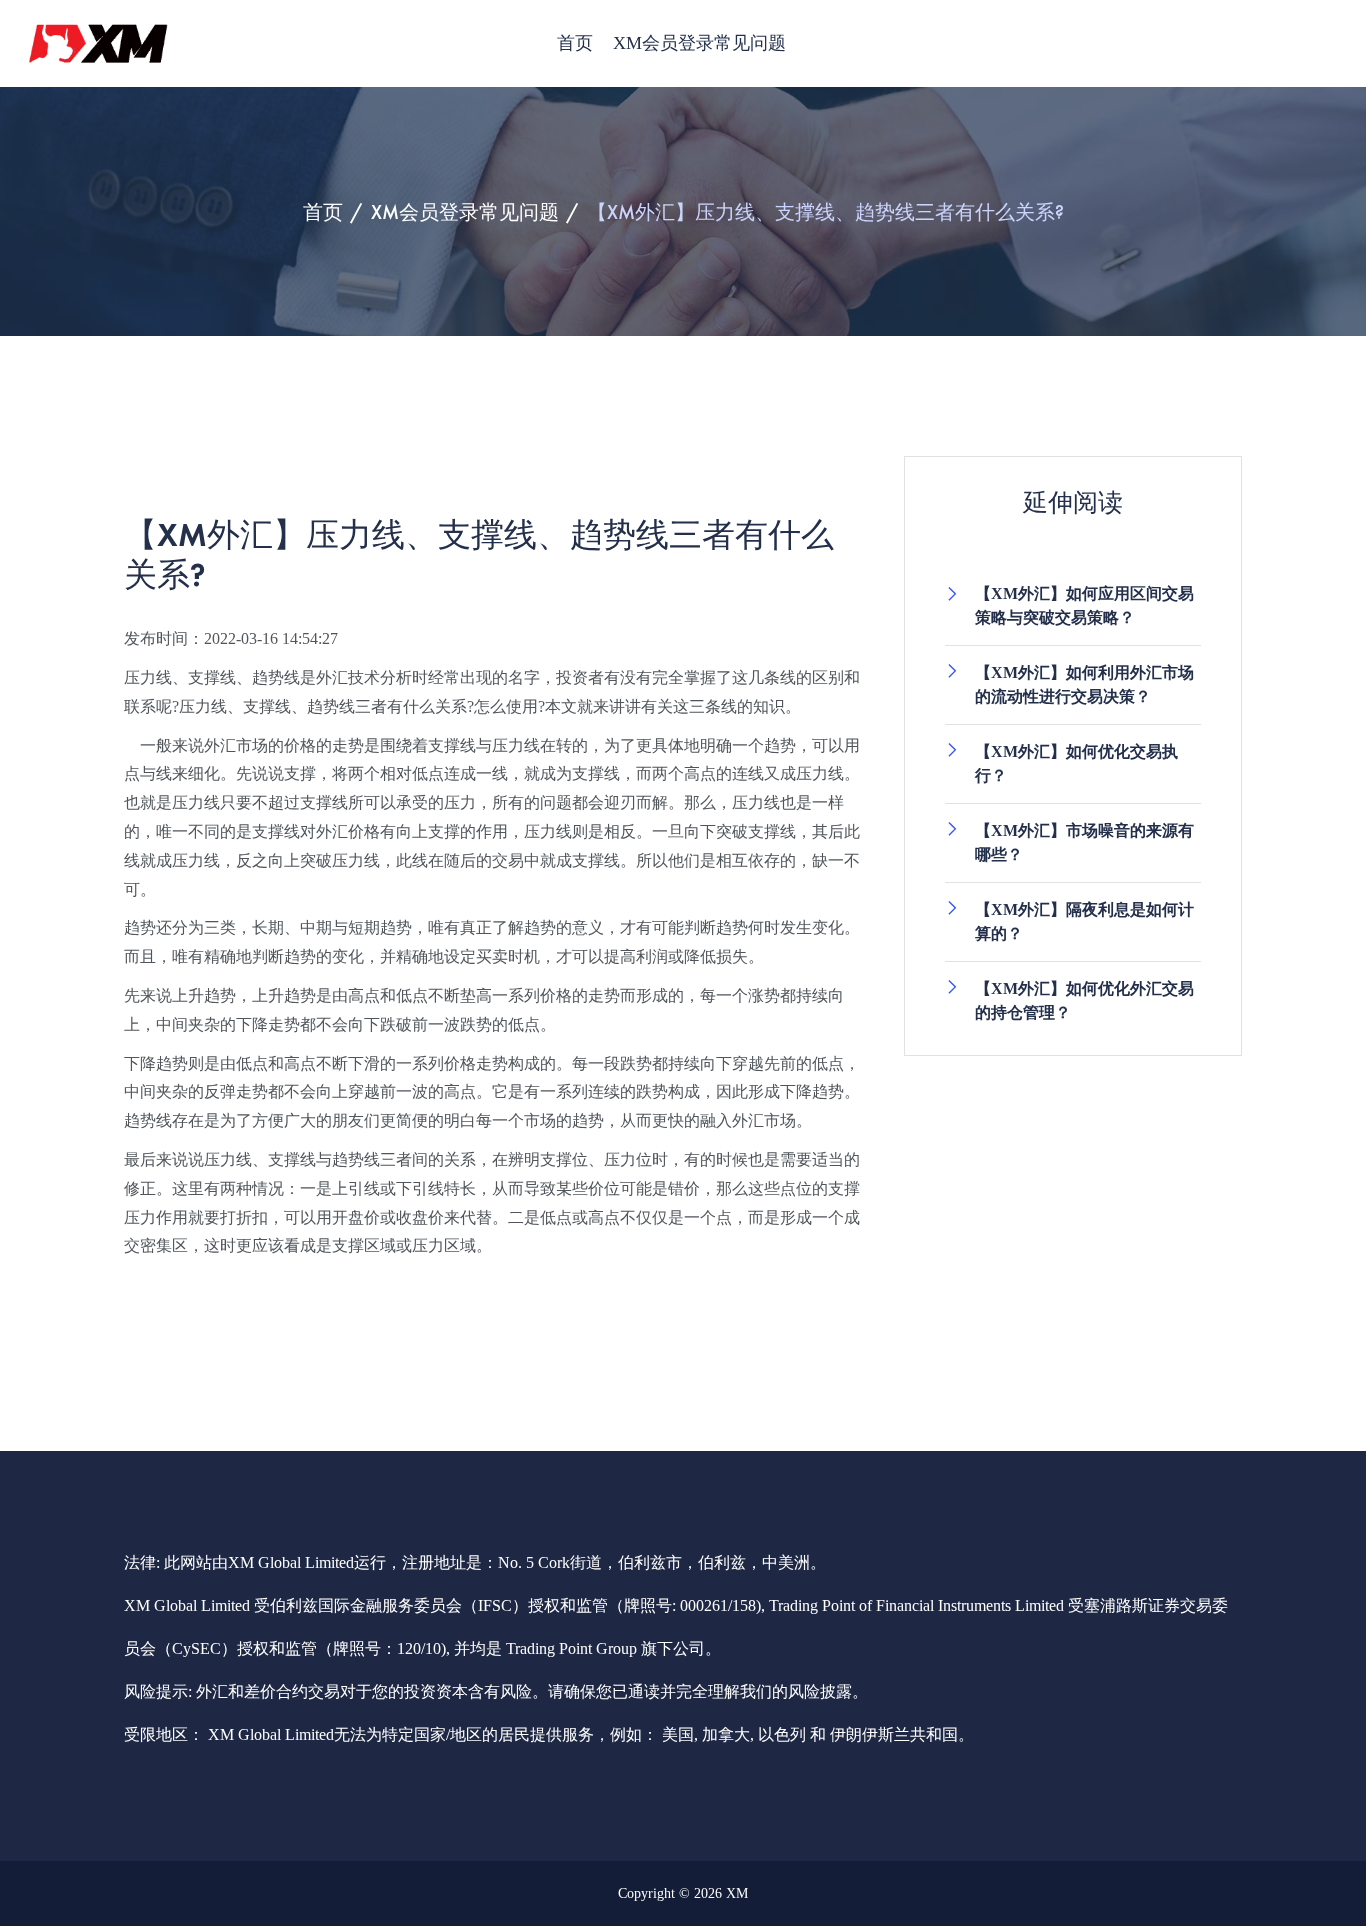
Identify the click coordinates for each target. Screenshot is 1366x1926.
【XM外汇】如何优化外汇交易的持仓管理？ (1084, 1000)
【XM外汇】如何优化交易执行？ (1076, 763)
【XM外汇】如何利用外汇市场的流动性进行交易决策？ (1084, 684)
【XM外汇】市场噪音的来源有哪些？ (1084, 842)
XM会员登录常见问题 (699, 43)
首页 (575, 43)
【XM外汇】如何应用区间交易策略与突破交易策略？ (1084, 605)
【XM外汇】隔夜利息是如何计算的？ (1084, 921)
